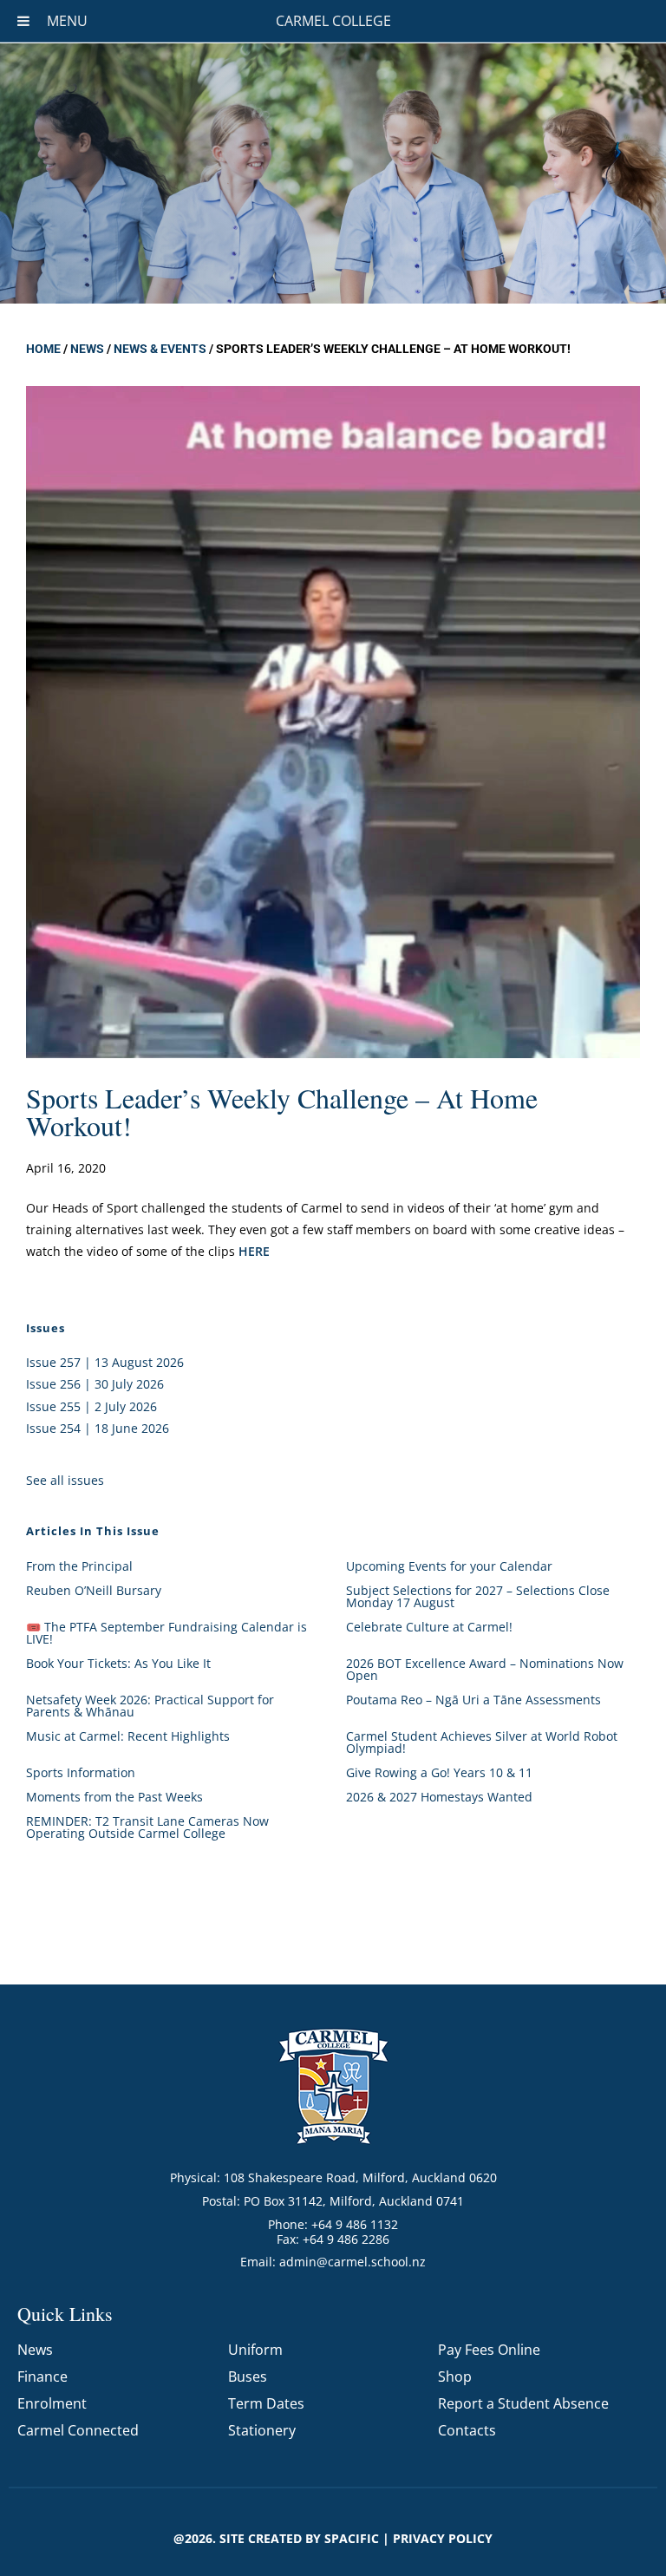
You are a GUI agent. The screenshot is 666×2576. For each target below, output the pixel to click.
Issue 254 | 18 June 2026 (98, 1428)
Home (43, 349)
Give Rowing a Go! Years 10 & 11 (439, 1772)
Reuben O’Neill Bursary (94, 1590)
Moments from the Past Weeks (114, 1797)
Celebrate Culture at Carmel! (429, 1627)
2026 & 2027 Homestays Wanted (439, 1797)
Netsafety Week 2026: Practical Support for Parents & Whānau (150, 1706)
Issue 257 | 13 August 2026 (105, 1362)
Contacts (467, 2430)
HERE (256, 1251)
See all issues (65, 1480)
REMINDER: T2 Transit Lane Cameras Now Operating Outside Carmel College (147, 1827)
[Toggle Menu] (23, 21)
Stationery (262, 2430)
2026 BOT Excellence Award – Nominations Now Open (485, 1669)
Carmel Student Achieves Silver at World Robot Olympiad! (482, 1742)
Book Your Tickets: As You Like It (118, 1663)
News (87, 349)
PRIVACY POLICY (443, 2538)
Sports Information (81, 1772)
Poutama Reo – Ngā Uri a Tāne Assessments (473, 1700)
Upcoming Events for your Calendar (449, 1566)
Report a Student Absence (523, 2403)
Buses (248, 2377)
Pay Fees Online (489, 2350)
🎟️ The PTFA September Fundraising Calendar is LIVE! (166, 1633)
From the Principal (79, 1566)
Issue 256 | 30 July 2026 (95, 1384)
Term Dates (266, 2403)
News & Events (160, 349)
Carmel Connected (78, 2430)
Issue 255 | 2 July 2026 (91, 1406)
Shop (455, 2377)
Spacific (352, 2538)
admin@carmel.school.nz (353, 2262)
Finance (42, 2377)
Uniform (255, 2350)
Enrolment (52, 2403)
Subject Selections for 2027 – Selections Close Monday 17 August (478, 1596)
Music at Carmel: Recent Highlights (128, 1736)
